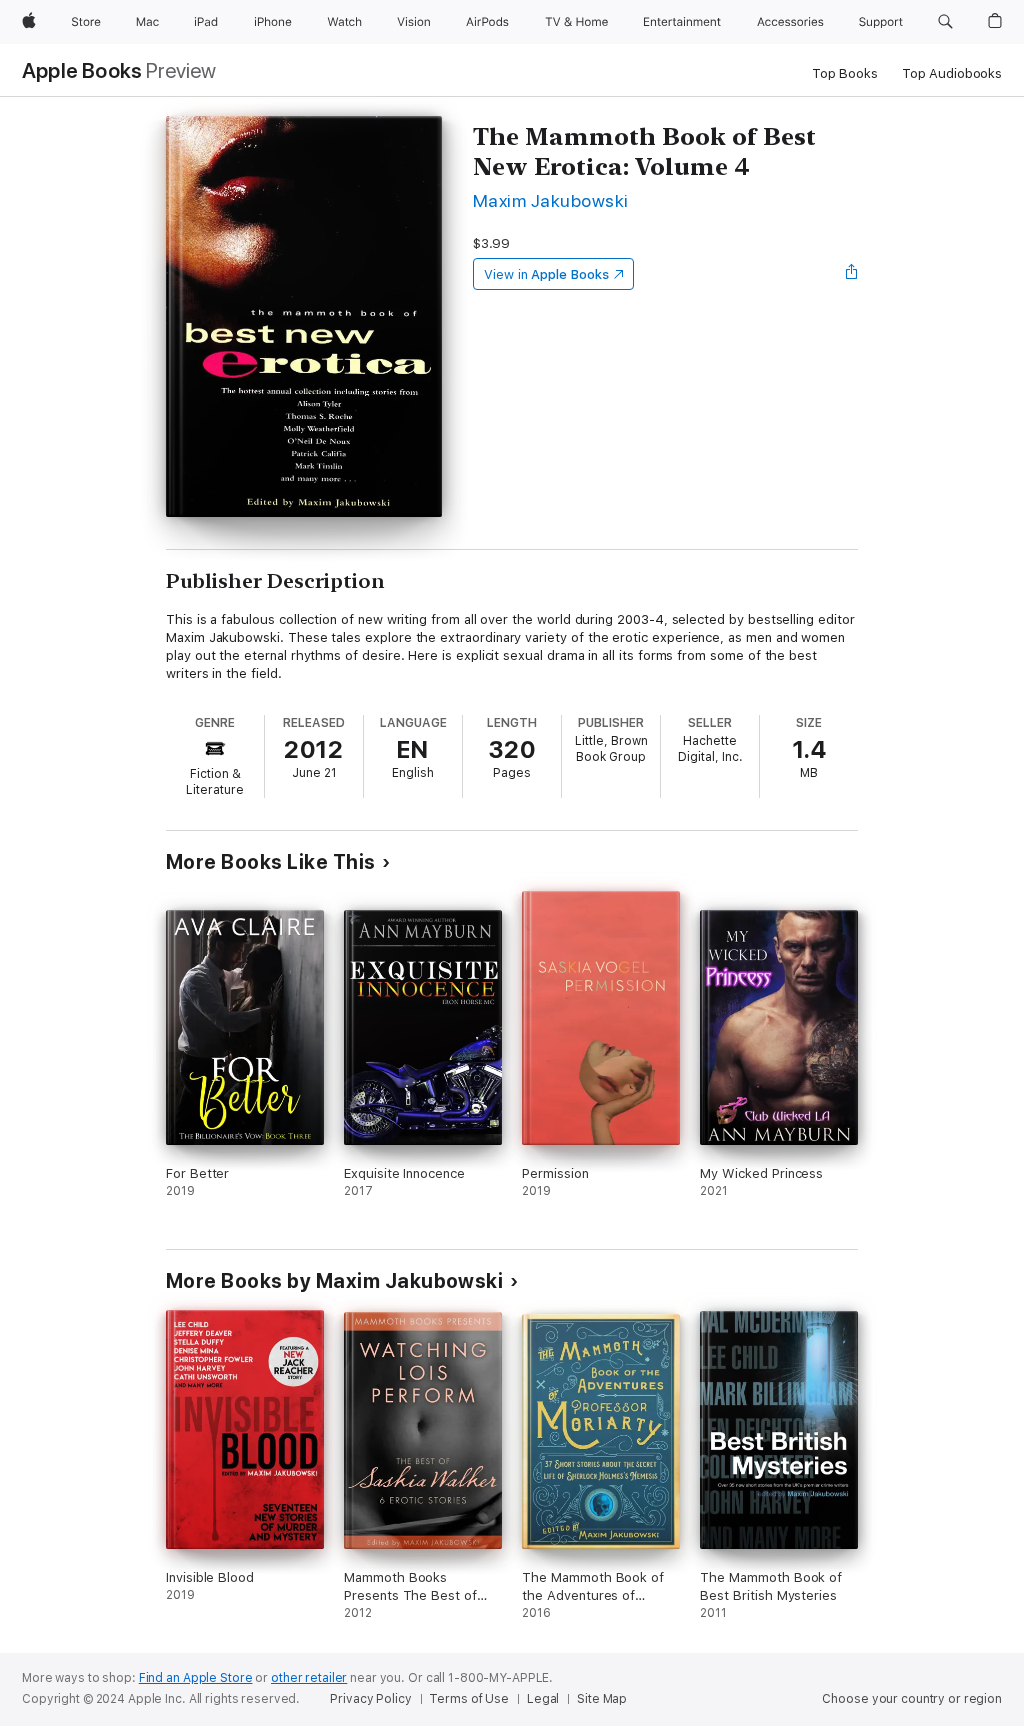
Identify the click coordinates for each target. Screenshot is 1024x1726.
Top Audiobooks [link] (952, 73)
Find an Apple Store (196, 1678)
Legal (543, 1699)
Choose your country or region (912, 1699)
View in (546, 274)
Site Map (602, 1699)
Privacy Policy (370, 1699)
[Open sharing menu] (852, 274)
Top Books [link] (845, 73)
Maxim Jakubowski (551, 200)
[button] (945, 22)
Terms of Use (469, 1699)
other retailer (309, 1678)
